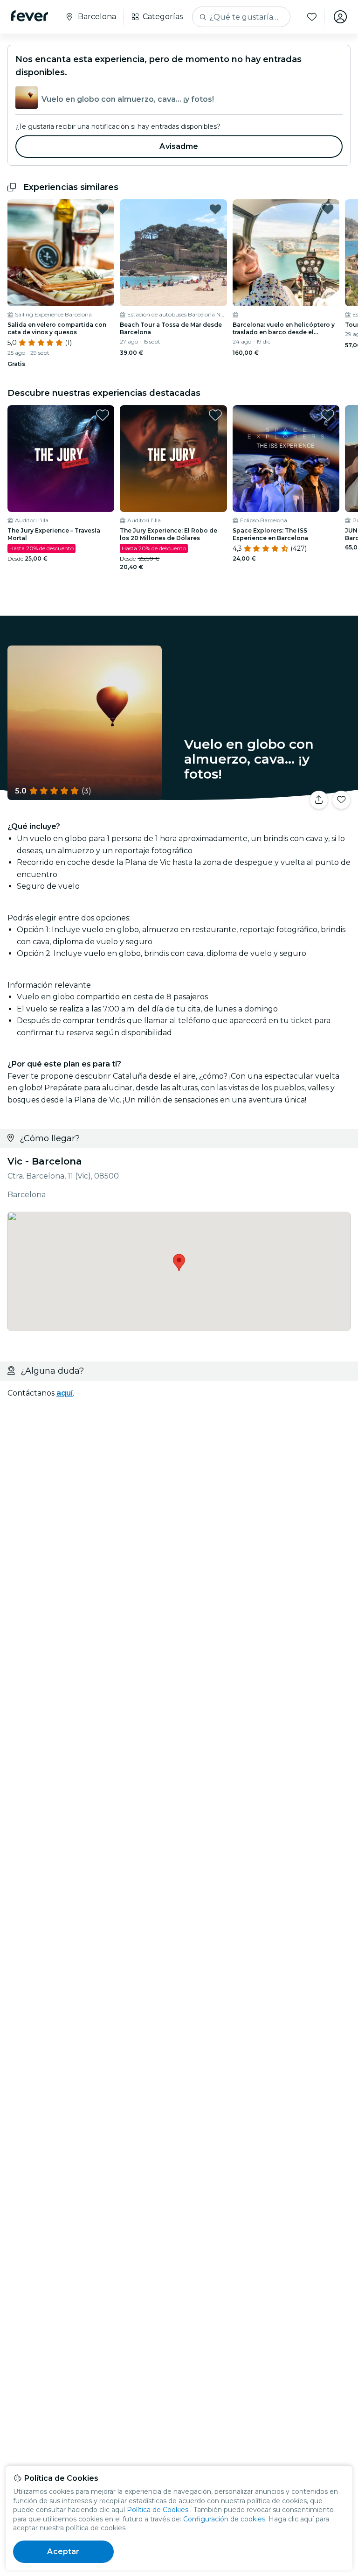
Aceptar (63, 2551)
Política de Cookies (158, 2510)
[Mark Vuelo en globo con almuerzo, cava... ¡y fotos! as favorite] (341, 800)
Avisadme (179, 146)
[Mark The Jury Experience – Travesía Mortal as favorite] (103, 415)
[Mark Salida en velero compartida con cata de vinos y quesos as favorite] (103, 209)
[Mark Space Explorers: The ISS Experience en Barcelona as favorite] (328, 415)
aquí (65, 1393)
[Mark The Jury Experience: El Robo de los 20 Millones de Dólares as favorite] (215, 415)
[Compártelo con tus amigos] (319, 800)
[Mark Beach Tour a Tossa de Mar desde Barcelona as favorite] (215, 209)
